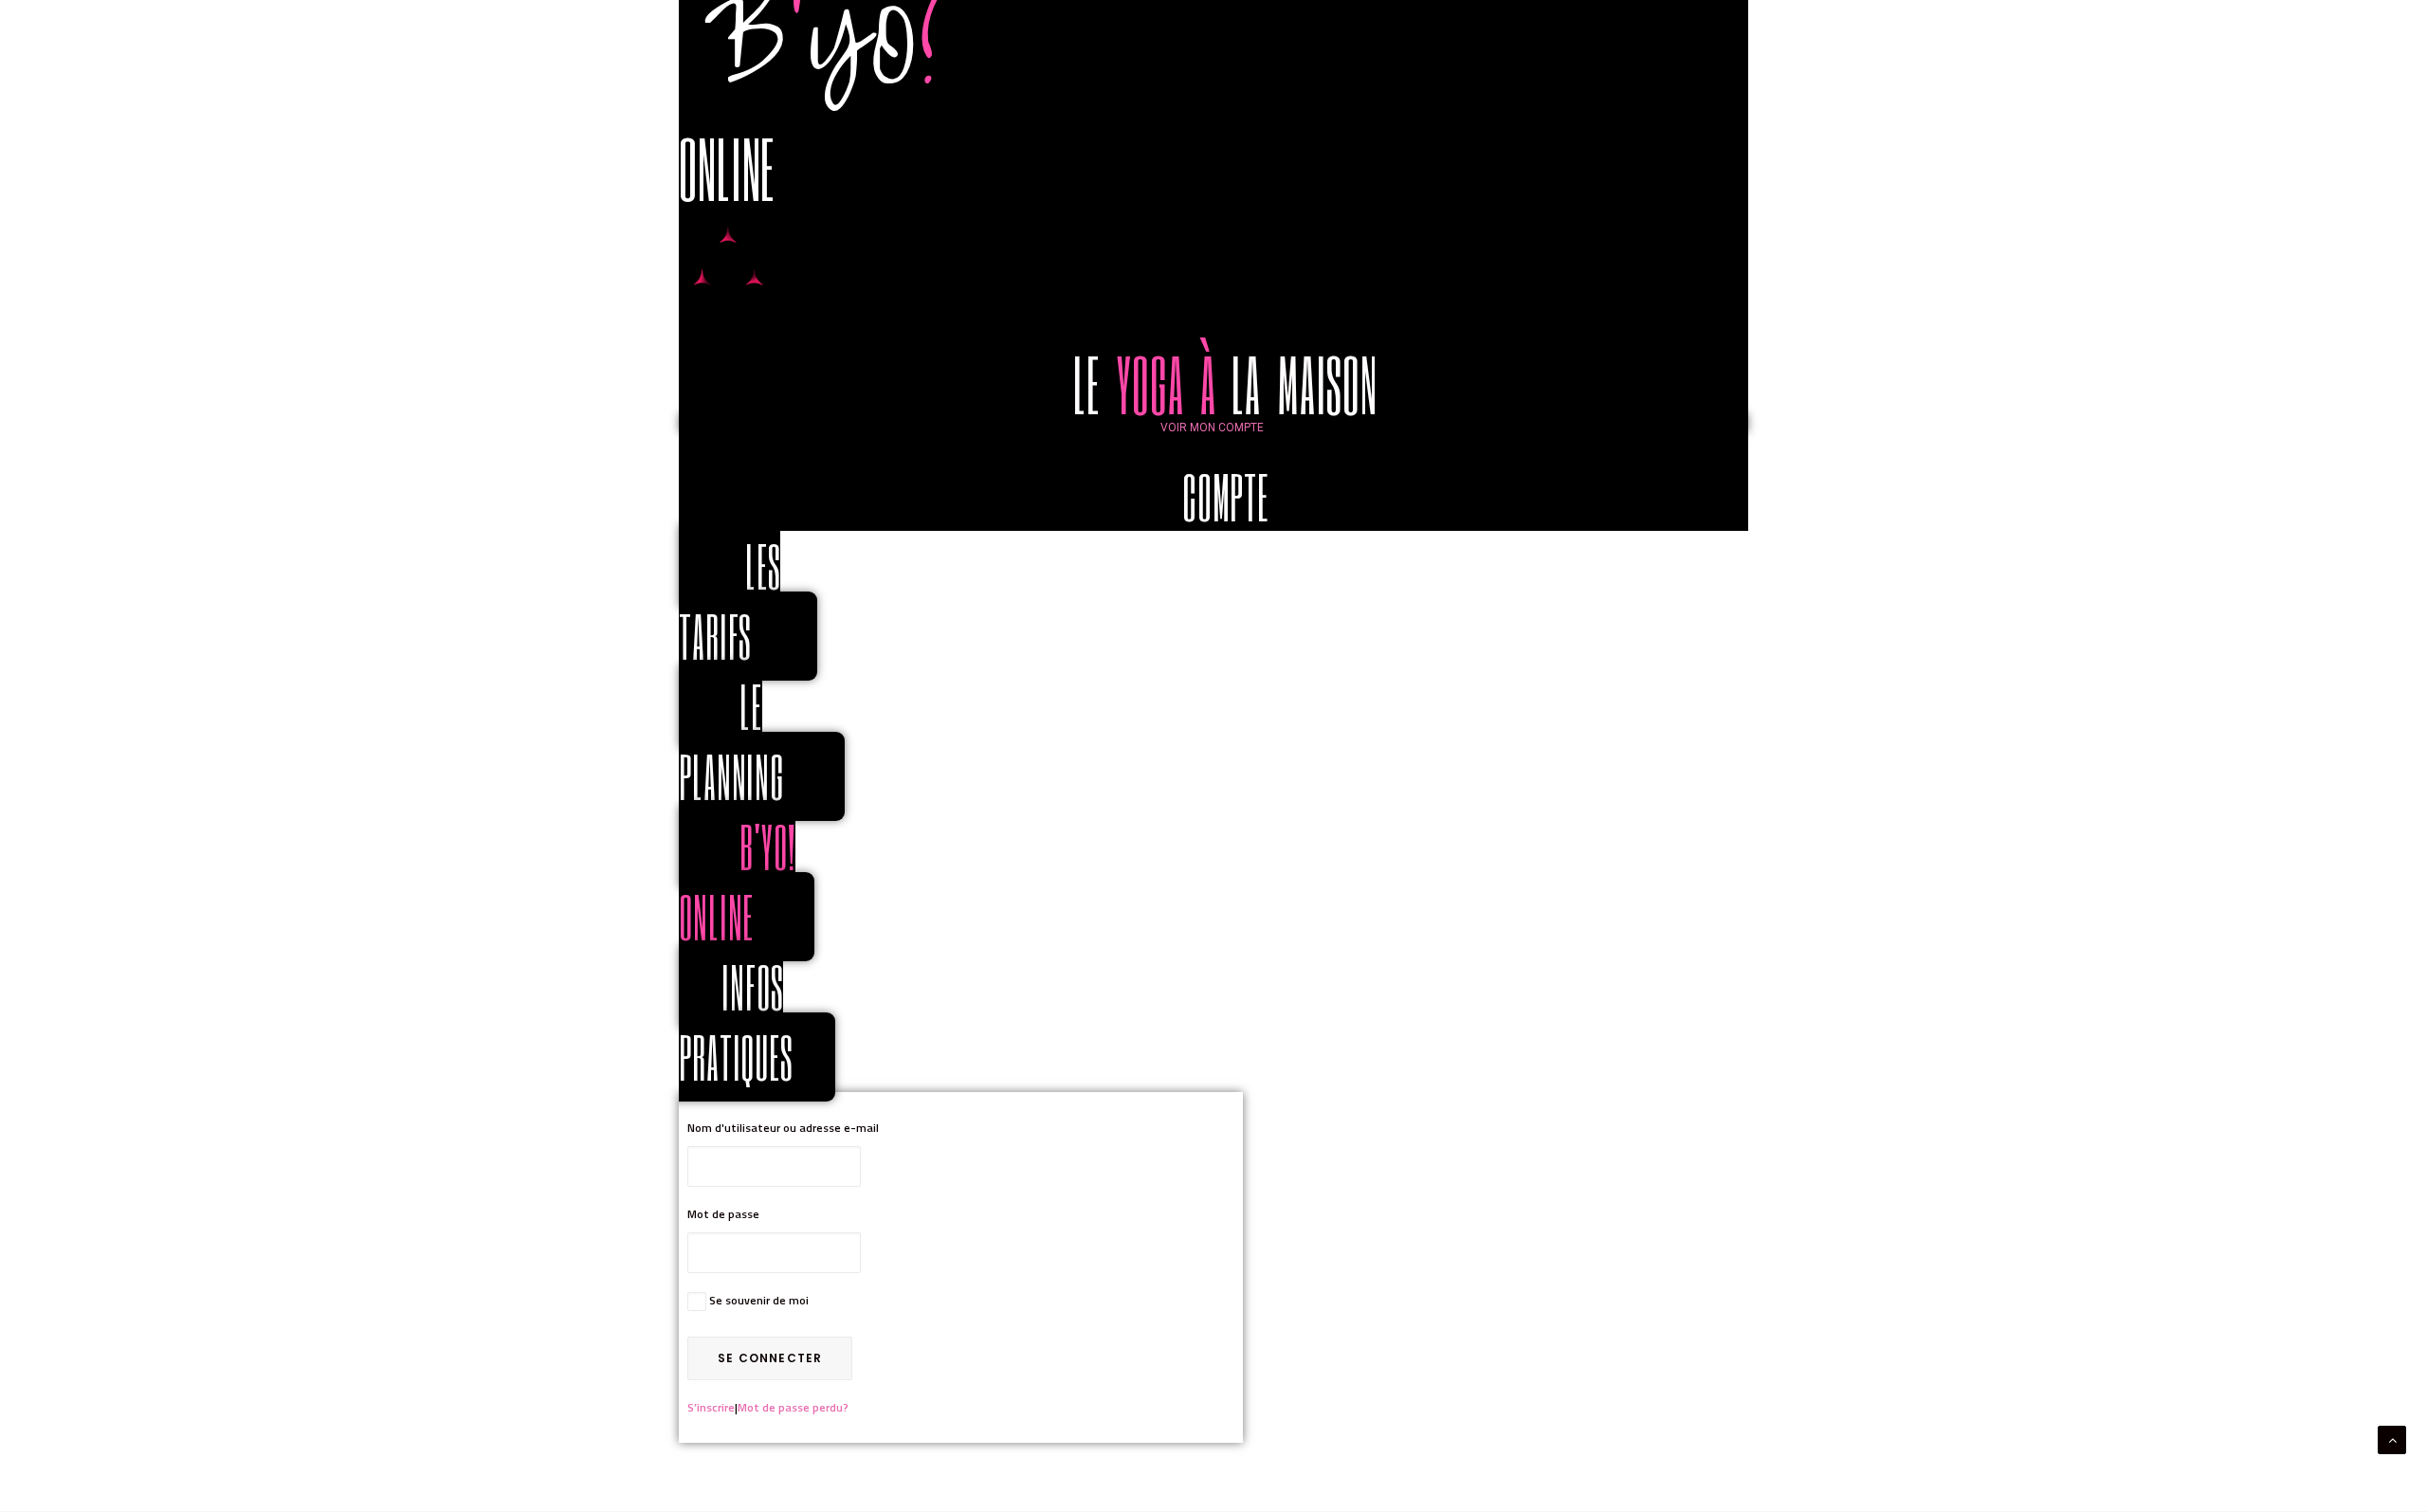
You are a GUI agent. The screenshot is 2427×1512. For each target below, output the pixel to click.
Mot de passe (723, 1214)
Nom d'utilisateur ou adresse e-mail (783, 1128)
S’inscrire (711, 1407)
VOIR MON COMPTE (1212, 428)
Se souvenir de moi (759, 1300)
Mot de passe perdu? (793, 1407)
